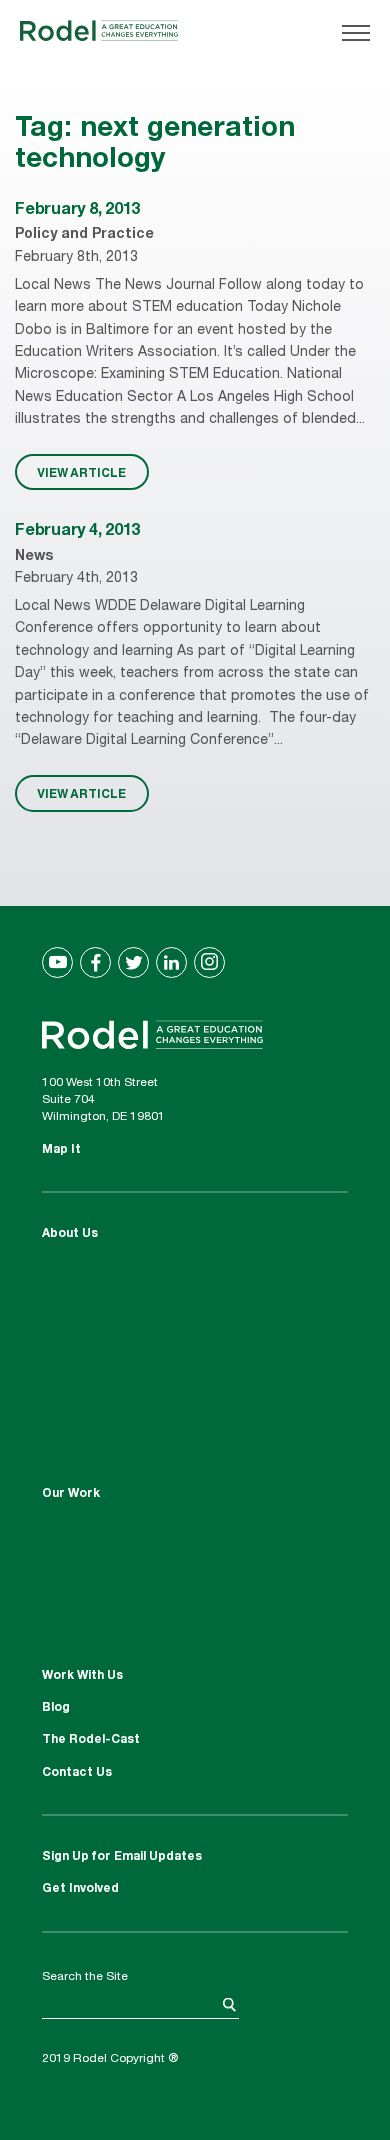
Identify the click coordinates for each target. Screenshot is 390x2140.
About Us (70, 1234)
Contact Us (77, 1773)
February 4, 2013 (77, 532)
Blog (56, 1708)
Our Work (71, 1494)
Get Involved (80, 1889)
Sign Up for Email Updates (122, 1857)
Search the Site (85, 1977)
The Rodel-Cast (91, 1740)
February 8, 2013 (77, 211)
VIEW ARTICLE (81, 472)
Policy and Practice (84, 235)
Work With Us (82, 1676)
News (34, 557)
